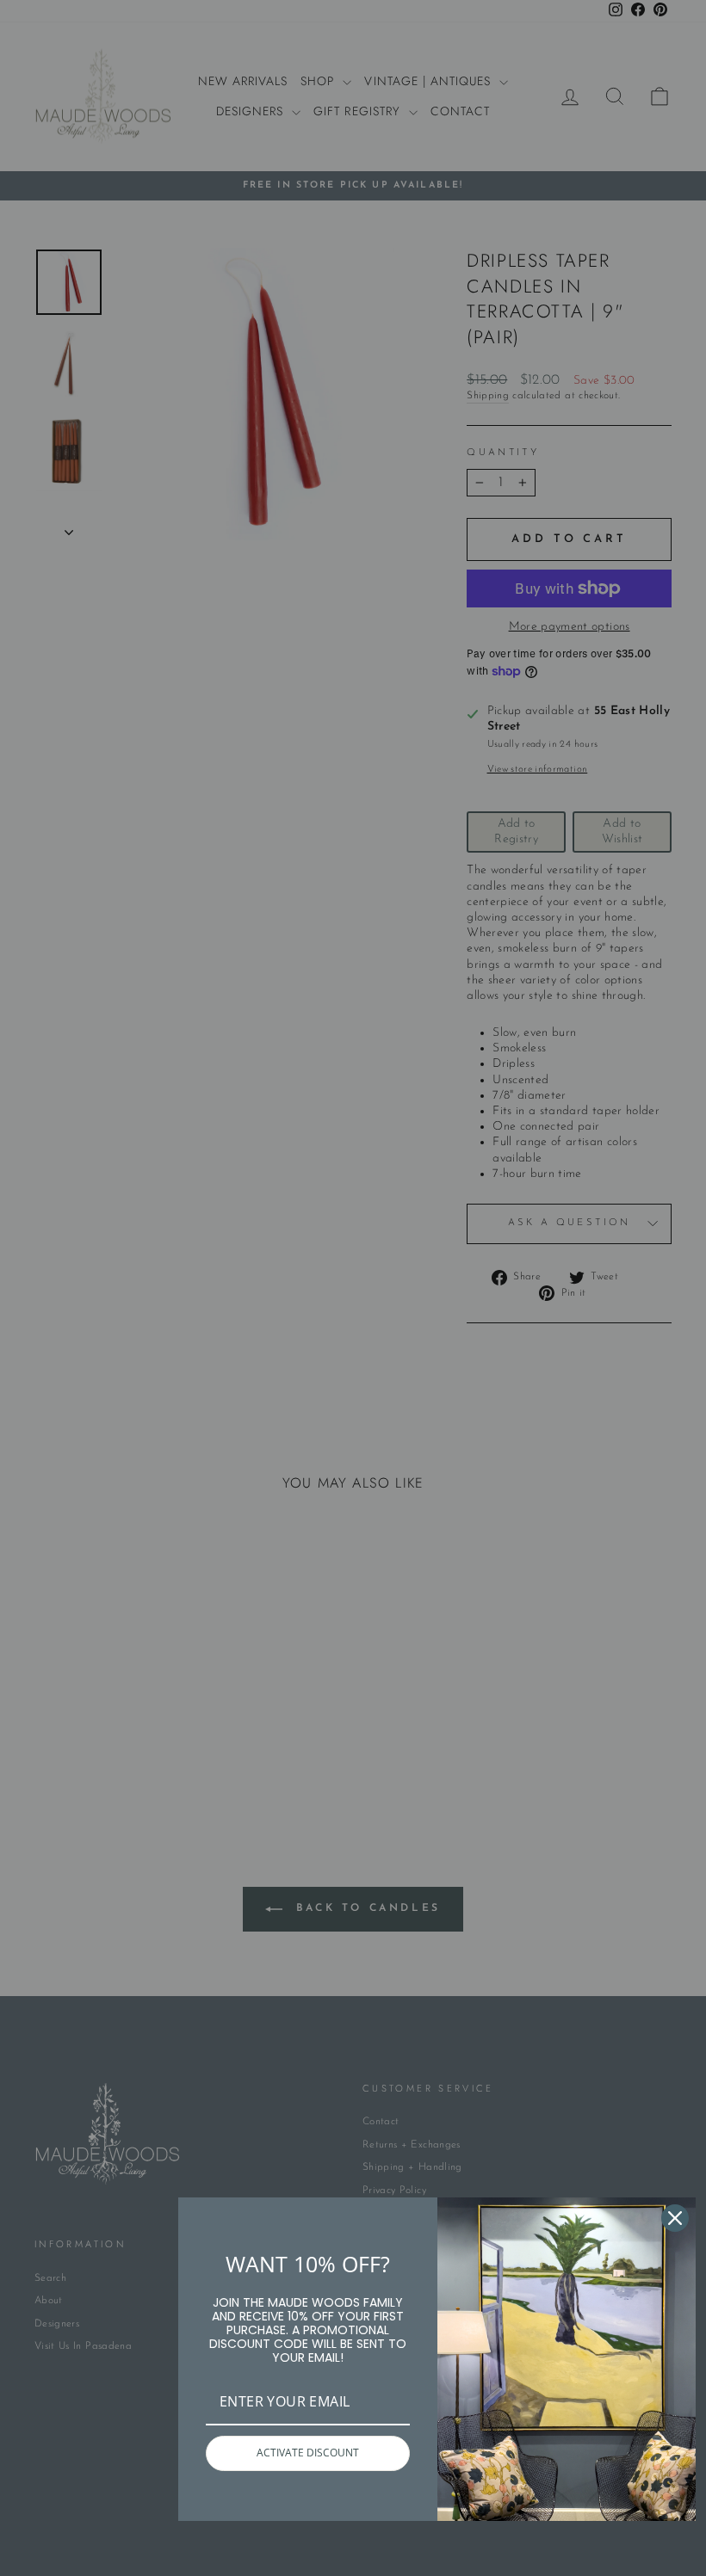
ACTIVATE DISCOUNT (308, 2453)
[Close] (675, 2218)
